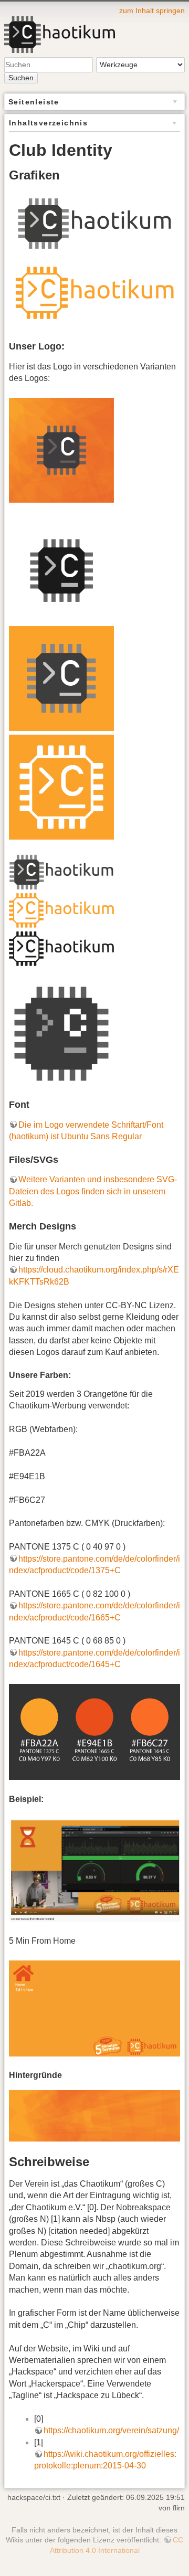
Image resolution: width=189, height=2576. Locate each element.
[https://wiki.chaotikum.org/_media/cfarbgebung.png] (94, 1731)
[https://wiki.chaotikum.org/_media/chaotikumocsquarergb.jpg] (61, 678)
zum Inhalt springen (152, 10)
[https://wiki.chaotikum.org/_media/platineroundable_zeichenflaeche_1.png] (61, 570)
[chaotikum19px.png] (61, 1033)
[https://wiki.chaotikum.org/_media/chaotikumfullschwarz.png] (61, 948)
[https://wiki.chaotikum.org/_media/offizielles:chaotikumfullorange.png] (61, 910)
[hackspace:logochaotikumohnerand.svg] (94, 223)
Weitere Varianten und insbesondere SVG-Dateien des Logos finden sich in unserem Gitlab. (93, 1191)
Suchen (21, 78)
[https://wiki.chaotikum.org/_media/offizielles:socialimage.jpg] (61, 449)
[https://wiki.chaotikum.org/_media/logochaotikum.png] (61, 871)
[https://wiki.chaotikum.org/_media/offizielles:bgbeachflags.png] (94, 2115)
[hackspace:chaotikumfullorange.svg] (94, 293)
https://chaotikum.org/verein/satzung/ (111, 2430)
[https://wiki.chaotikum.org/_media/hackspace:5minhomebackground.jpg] (94, 2008)
